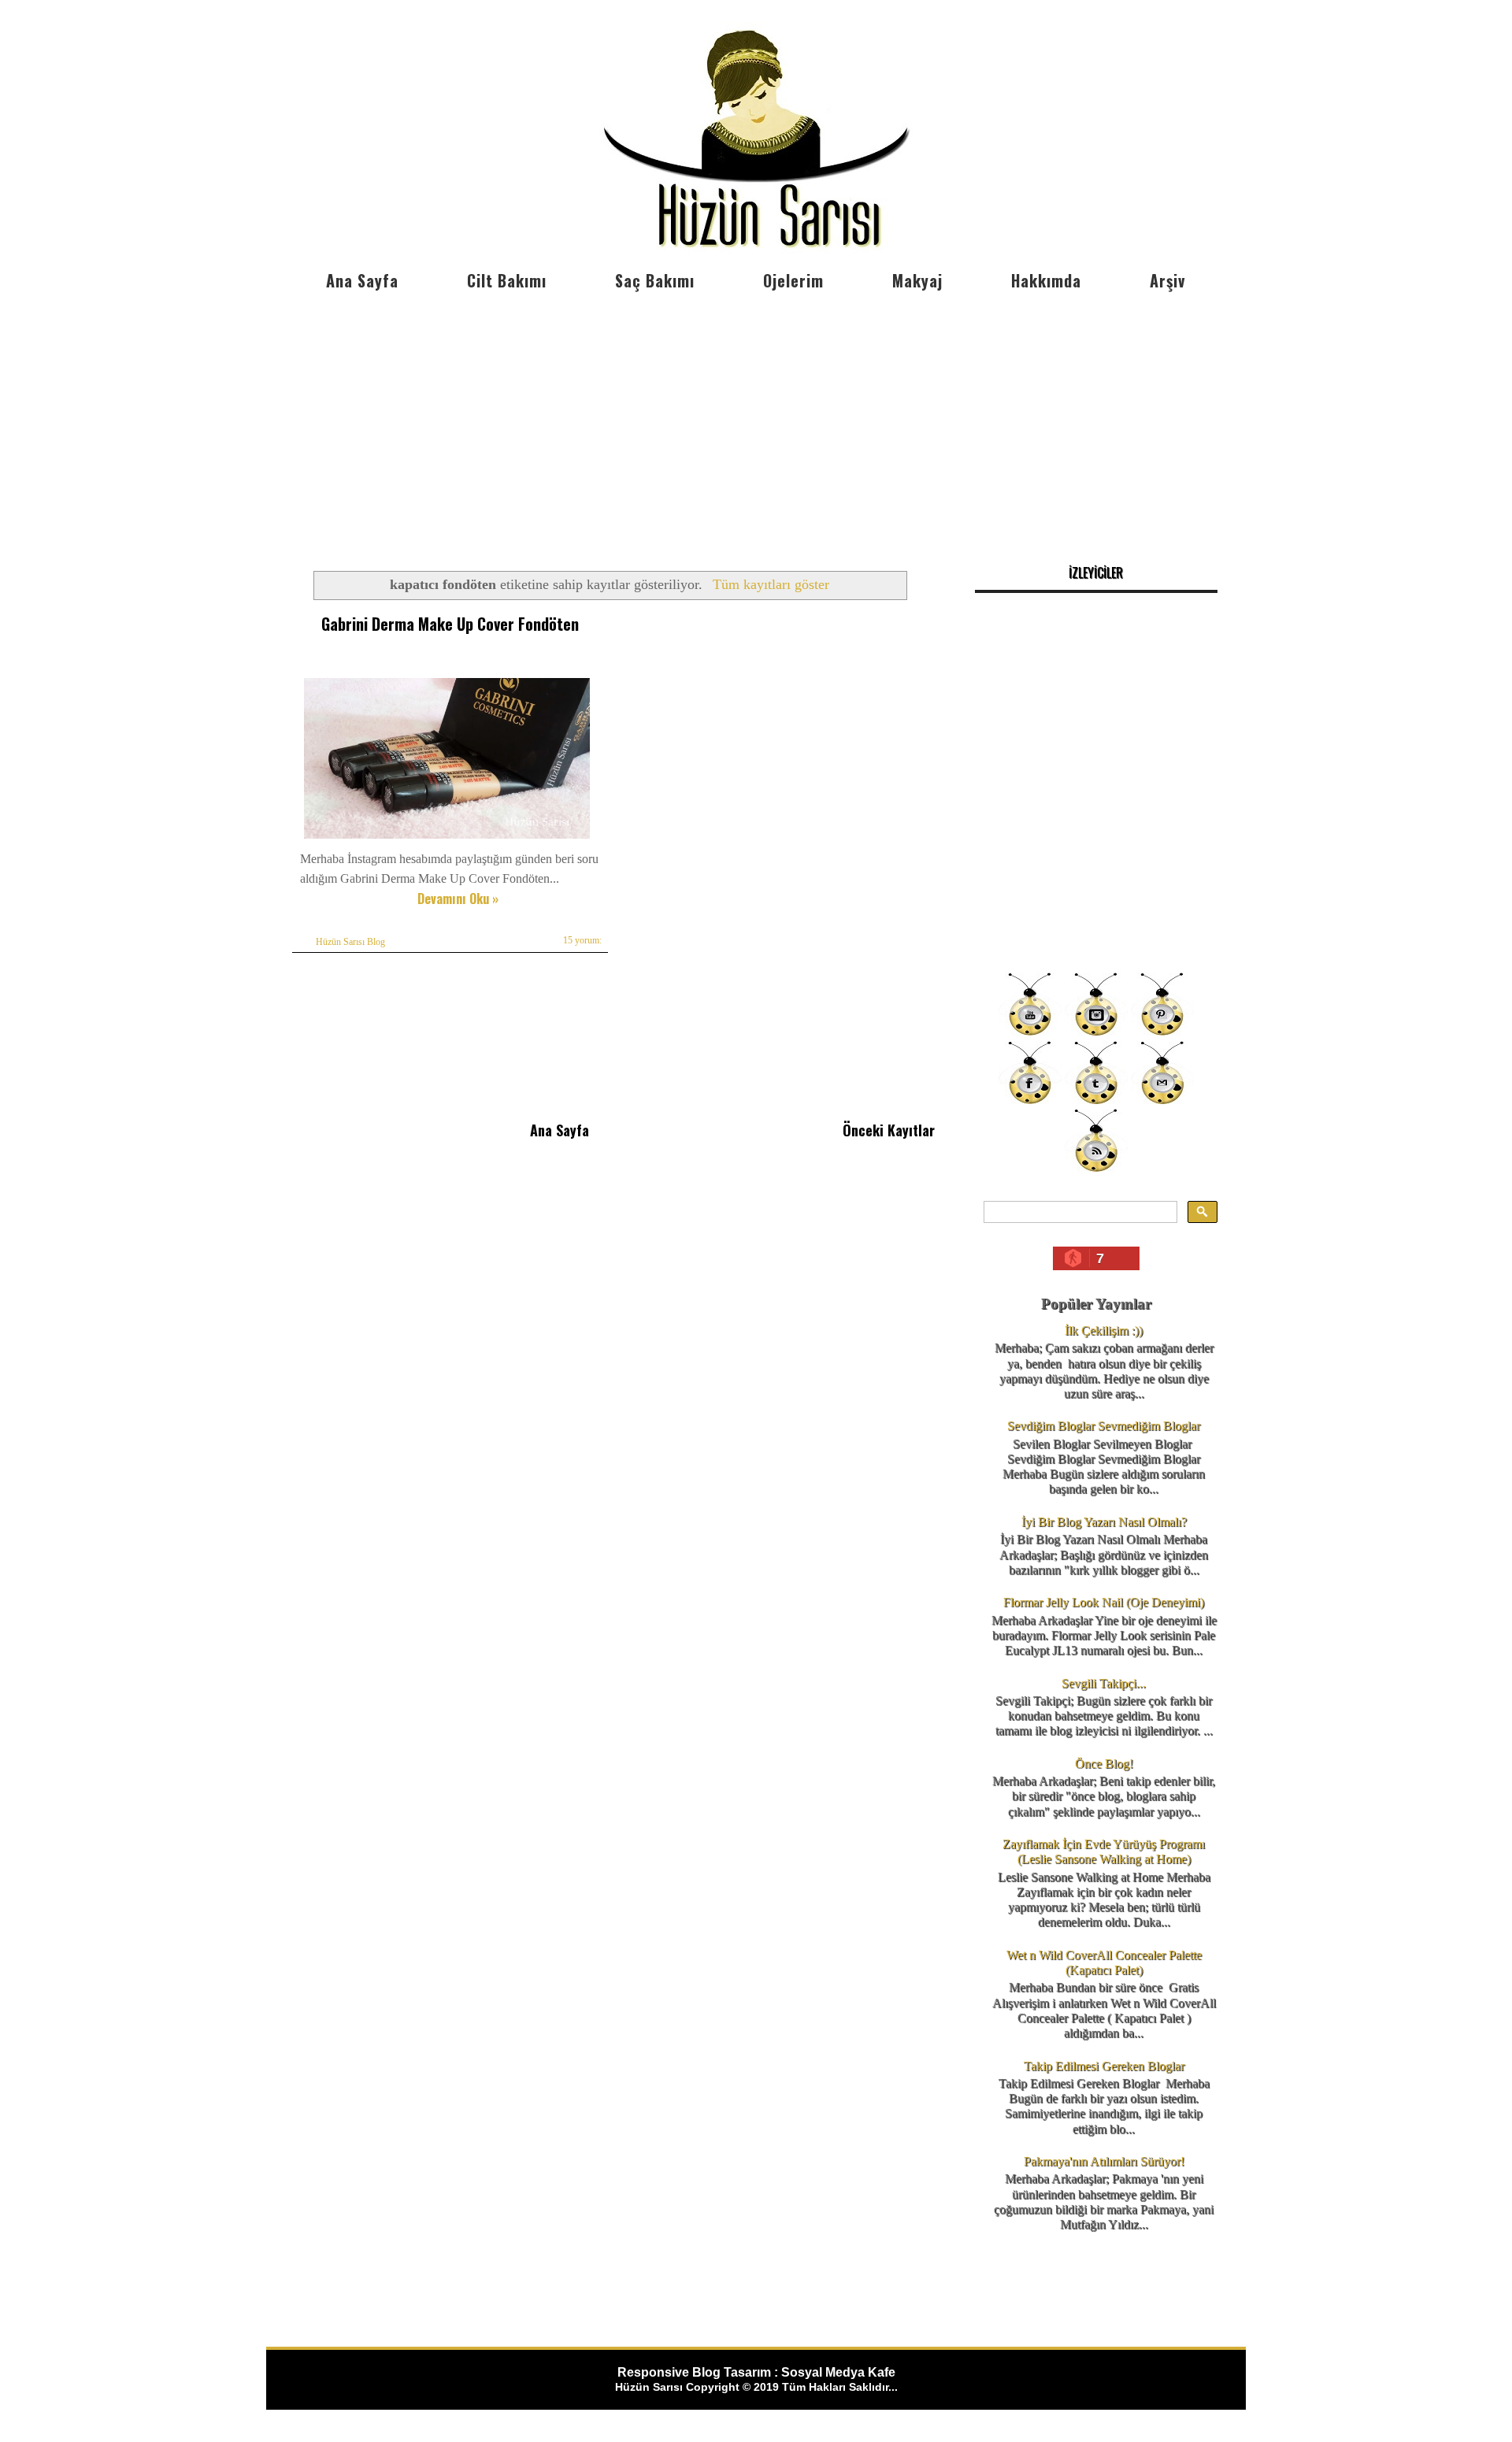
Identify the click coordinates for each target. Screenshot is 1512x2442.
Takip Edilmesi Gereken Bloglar (1104, 2066)
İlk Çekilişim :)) (1104, 1330)
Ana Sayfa (362, 280)
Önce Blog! (1104, 1764)
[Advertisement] (756, 417)
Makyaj (917, 280)
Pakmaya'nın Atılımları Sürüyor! (1104, 2161)
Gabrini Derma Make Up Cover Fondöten (450, 624)
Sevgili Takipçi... (1104, 1683)
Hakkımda (1046, 280)
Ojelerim (793, 280)
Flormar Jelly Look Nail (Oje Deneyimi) (1104, 1602)
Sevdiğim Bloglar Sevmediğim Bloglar (1104, 1426)
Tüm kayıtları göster (771, 584)
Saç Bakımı (655, 280)
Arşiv (1167, 280)
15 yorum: (582, 940)
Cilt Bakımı (507, 280)
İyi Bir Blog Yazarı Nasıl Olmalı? (1104, 1522)
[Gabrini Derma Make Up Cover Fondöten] (447, 838)
